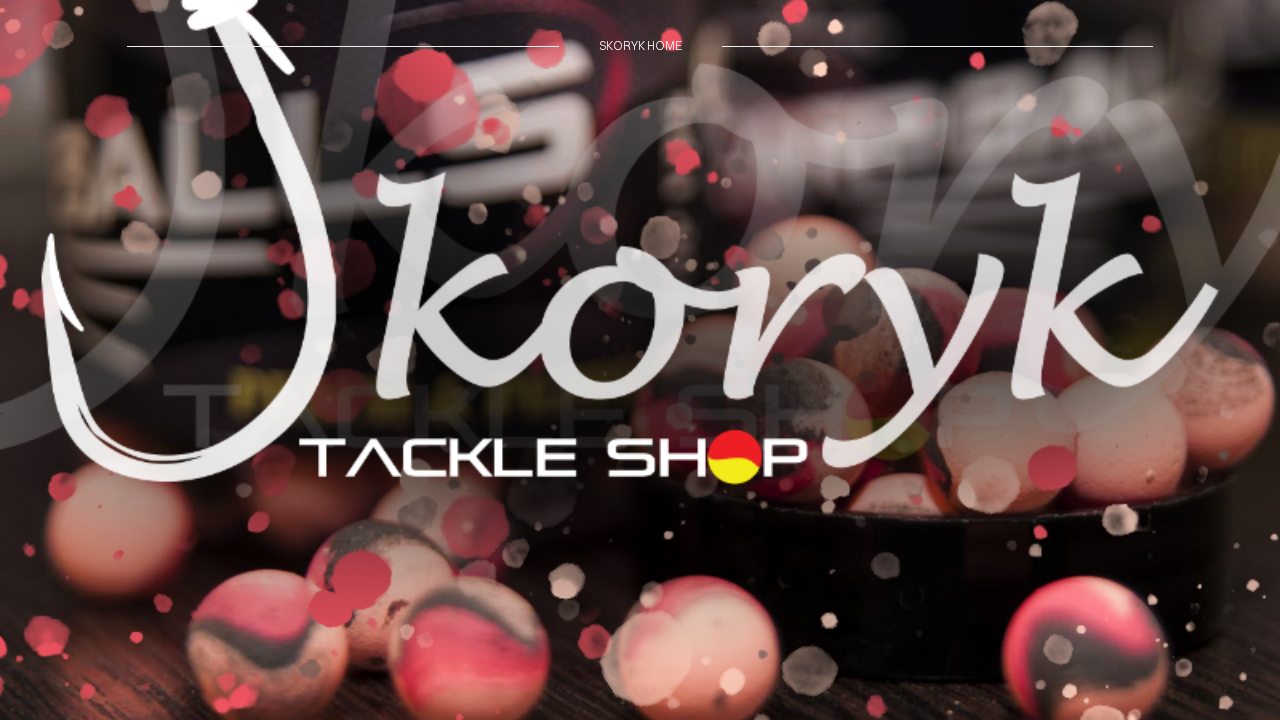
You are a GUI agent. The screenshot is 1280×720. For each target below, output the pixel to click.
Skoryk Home (640, 45)
